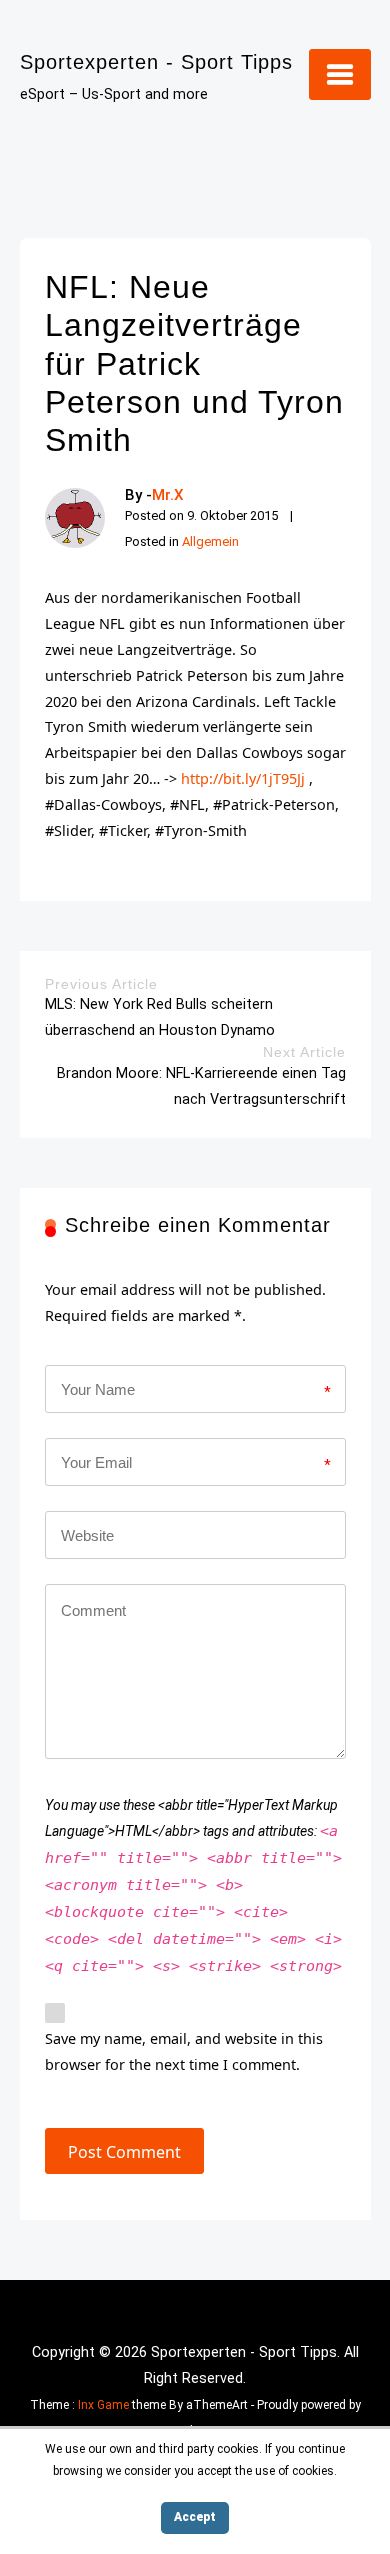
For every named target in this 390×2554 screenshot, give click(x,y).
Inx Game (103, 2405)
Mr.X (168, 495)
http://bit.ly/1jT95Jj (243, 778)
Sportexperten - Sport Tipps (156, 62)
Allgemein (210, 541)
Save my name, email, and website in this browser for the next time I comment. (184, 2051)
